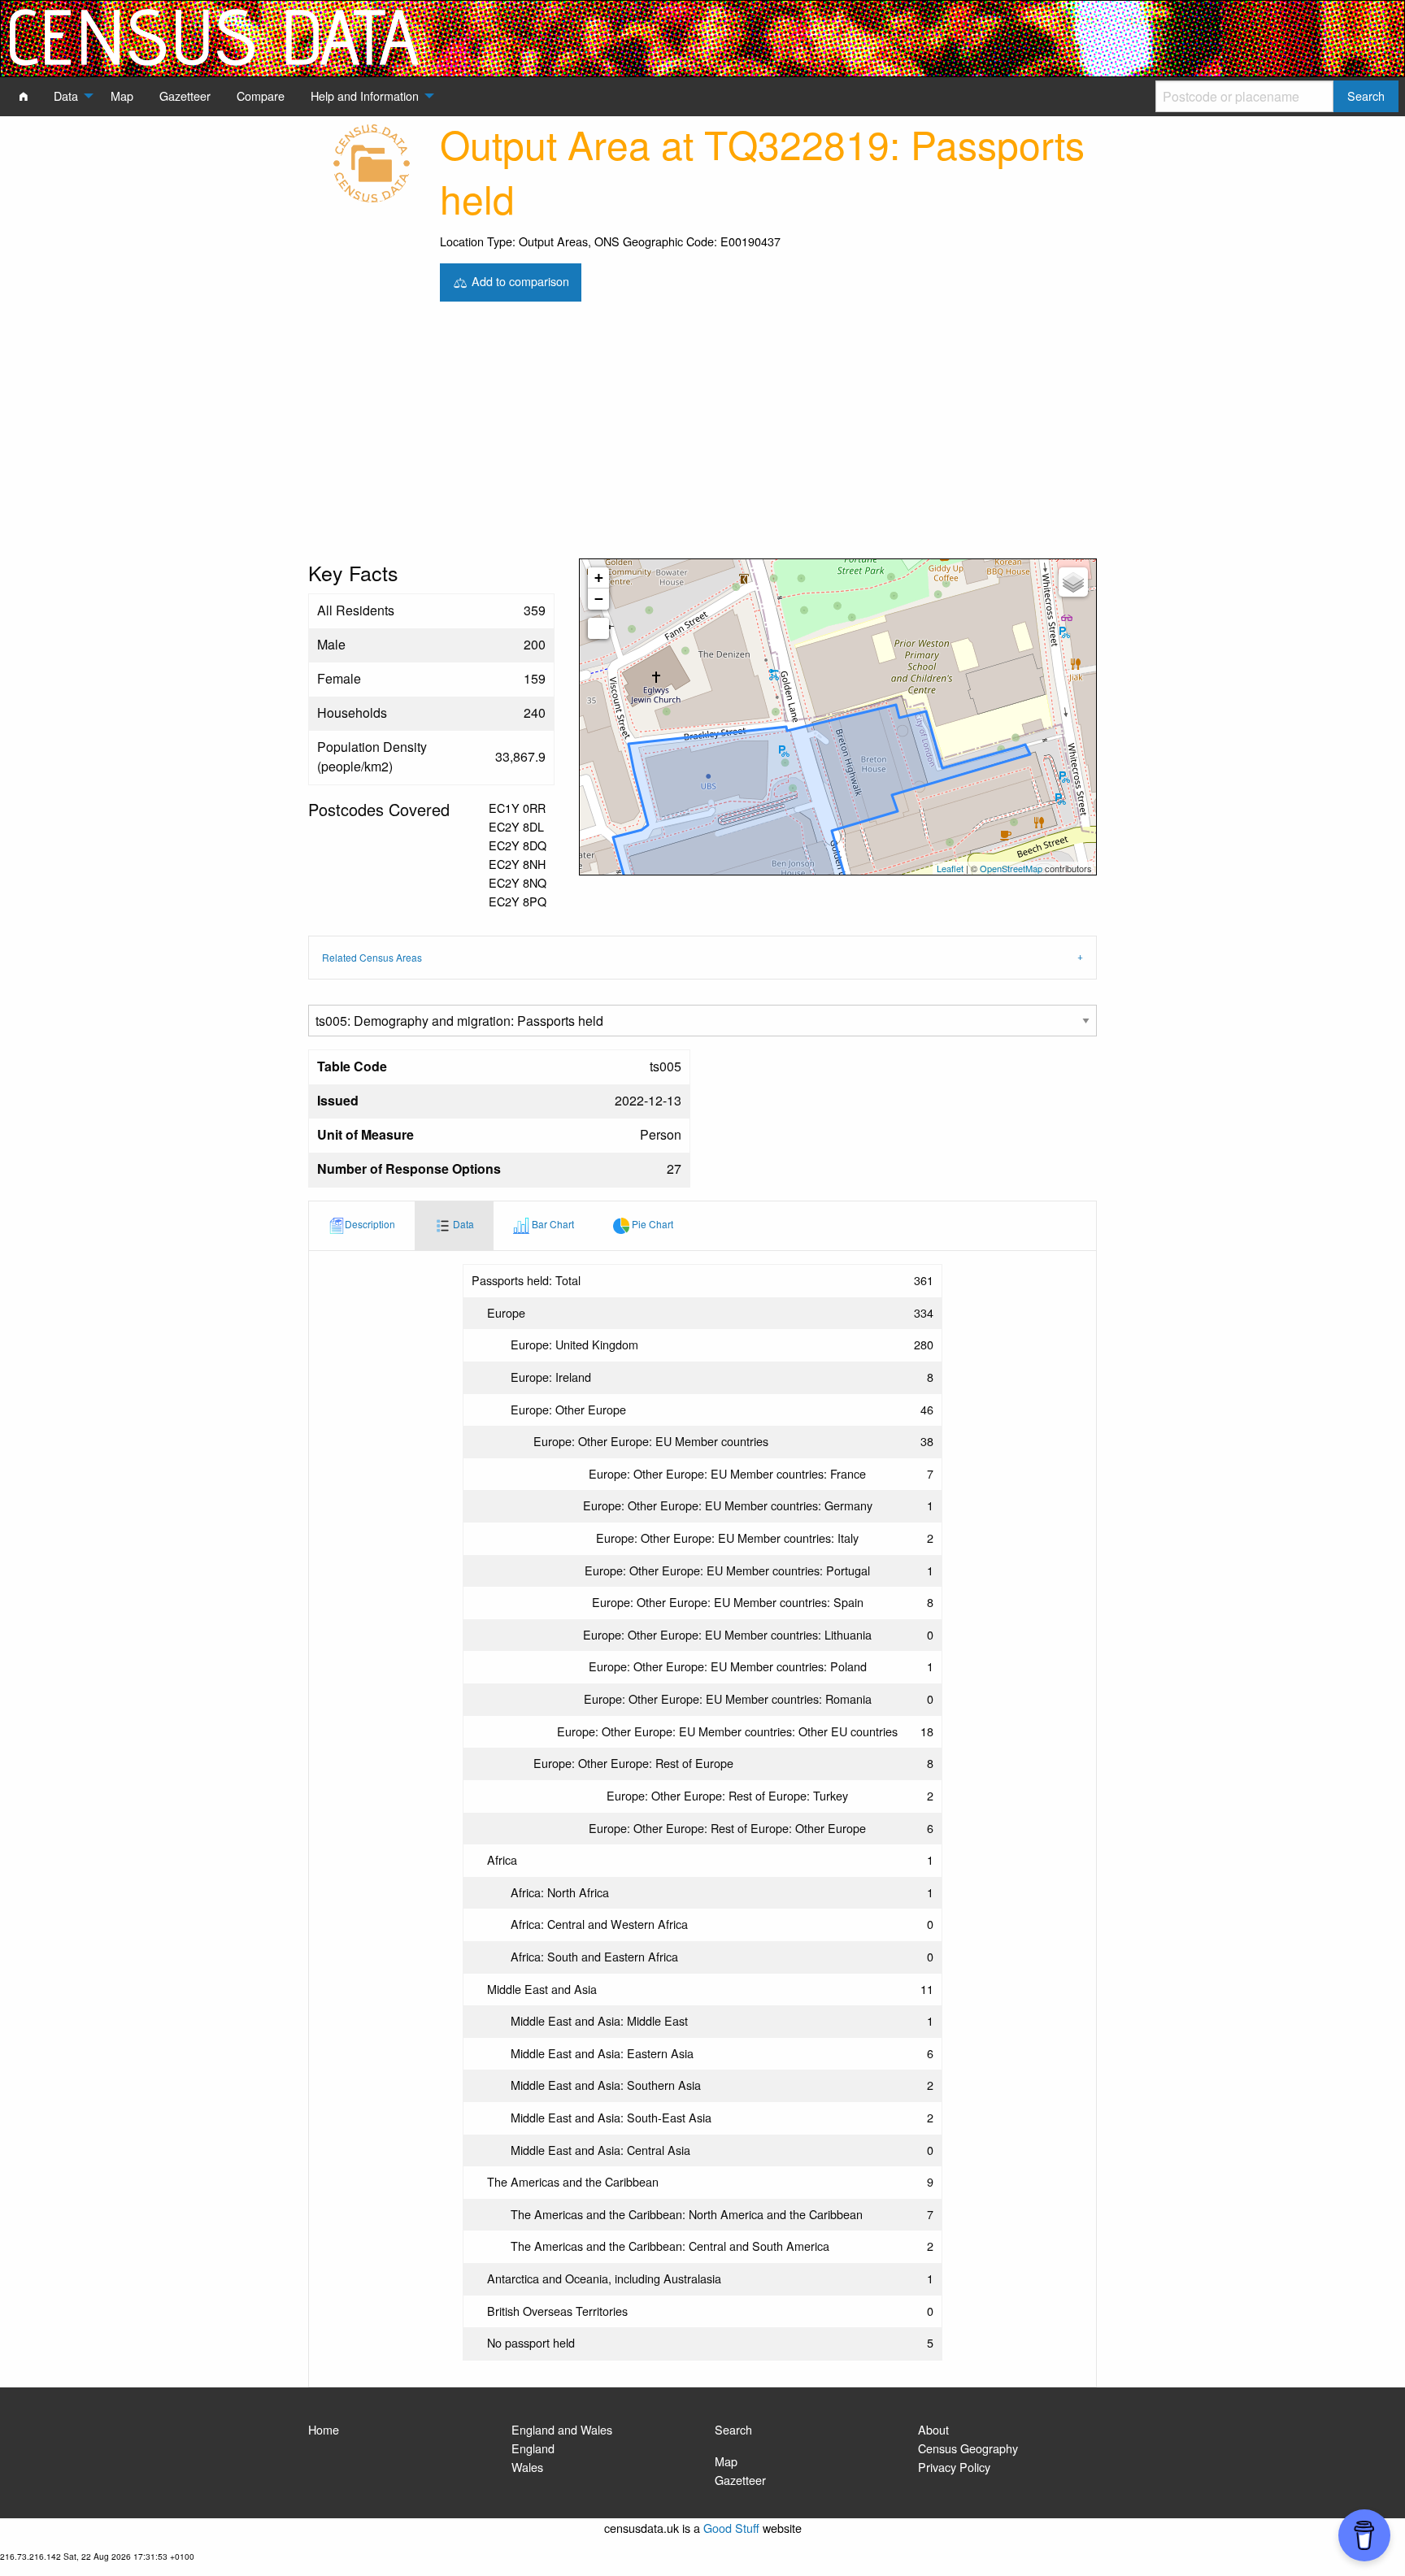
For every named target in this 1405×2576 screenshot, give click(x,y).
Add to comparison (519, 280)
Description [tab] (370, 1224)
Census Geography (968, 2448)
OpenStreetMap (1011, 868)
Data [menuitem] (66, 96)
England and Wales (562, 2429)
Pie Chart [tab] (651, 1224)
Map (726, 2461)
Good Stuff (731, 2528)
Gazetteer (740, 2480)
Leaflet (950, 868)
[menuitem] (24, 96)
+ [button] (599, 578)
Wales (527, 2467)
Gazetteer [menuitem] (185, 96)
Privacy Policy (954, 2467)
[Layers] (1073, 582)
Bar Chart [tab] (552, 1224)
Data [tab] (462, 1224)
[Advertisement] (702, 437)
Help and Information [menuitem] (365, 96)
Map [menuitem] (122, 96)
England (533, 2448)
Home (324, 2429)
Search (733, 2429)
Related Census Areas (372, 957)
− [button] (599, 599)
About (933, 2429)
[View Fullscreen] (598, 628)
